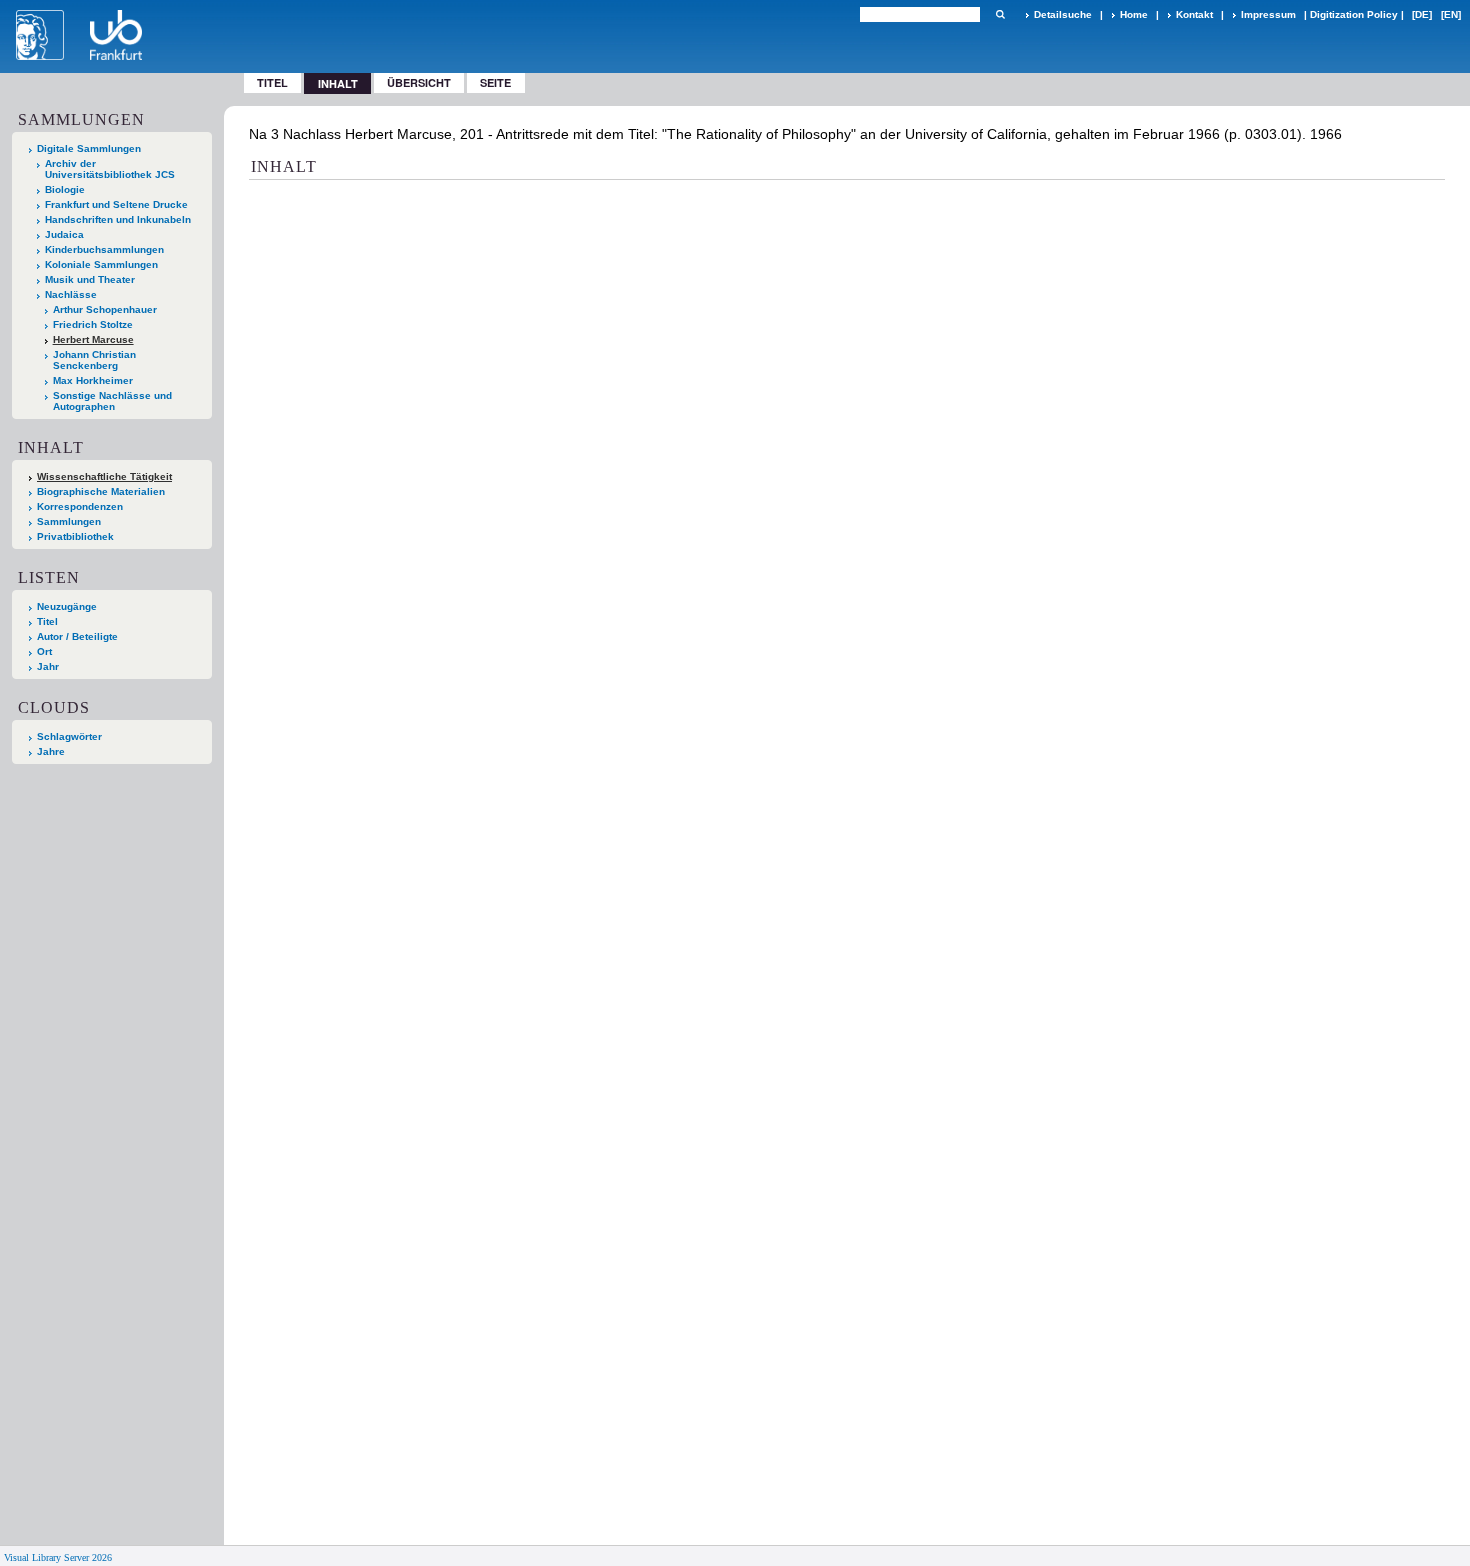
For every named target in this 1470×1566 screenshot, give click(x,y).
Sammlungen (69, 521)
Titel (272, 82)
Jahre (51, 751)
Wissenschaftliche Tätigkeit (104, 476)
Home (1134, 14)
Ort (44, 651)
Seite (495, 82)
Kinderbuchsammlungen (104, 249)
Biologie (65, 189)
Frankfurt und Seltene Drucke (116, 204)
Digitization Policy (1354, 14)
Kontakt (1194, 14)
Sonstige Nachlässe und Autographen (112, 401)
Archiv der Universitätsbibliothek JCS (110, 169)
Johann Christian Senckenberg (94, 360)
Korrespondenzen (80, 506)
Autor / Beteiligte (77, 636)
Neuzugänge (67, 606)
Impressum (1268, 14)
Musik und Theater (90, 279)
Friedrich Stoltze (93, 324)
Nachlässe (71, 294)
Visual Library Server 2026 (58, 1557)
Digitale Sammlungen (89, 148)
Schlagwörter (69, 736)
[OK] (1000, 14)
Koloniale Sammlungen (101, 264)
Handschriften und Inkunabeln (118, 219)
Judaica (64, 234)
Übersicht (419, 82)
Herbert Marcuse (93, 339)
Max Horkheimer (93, 380)
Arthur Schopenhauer (105, 309)
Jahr (48, 666)
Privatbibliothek (75, 536)
